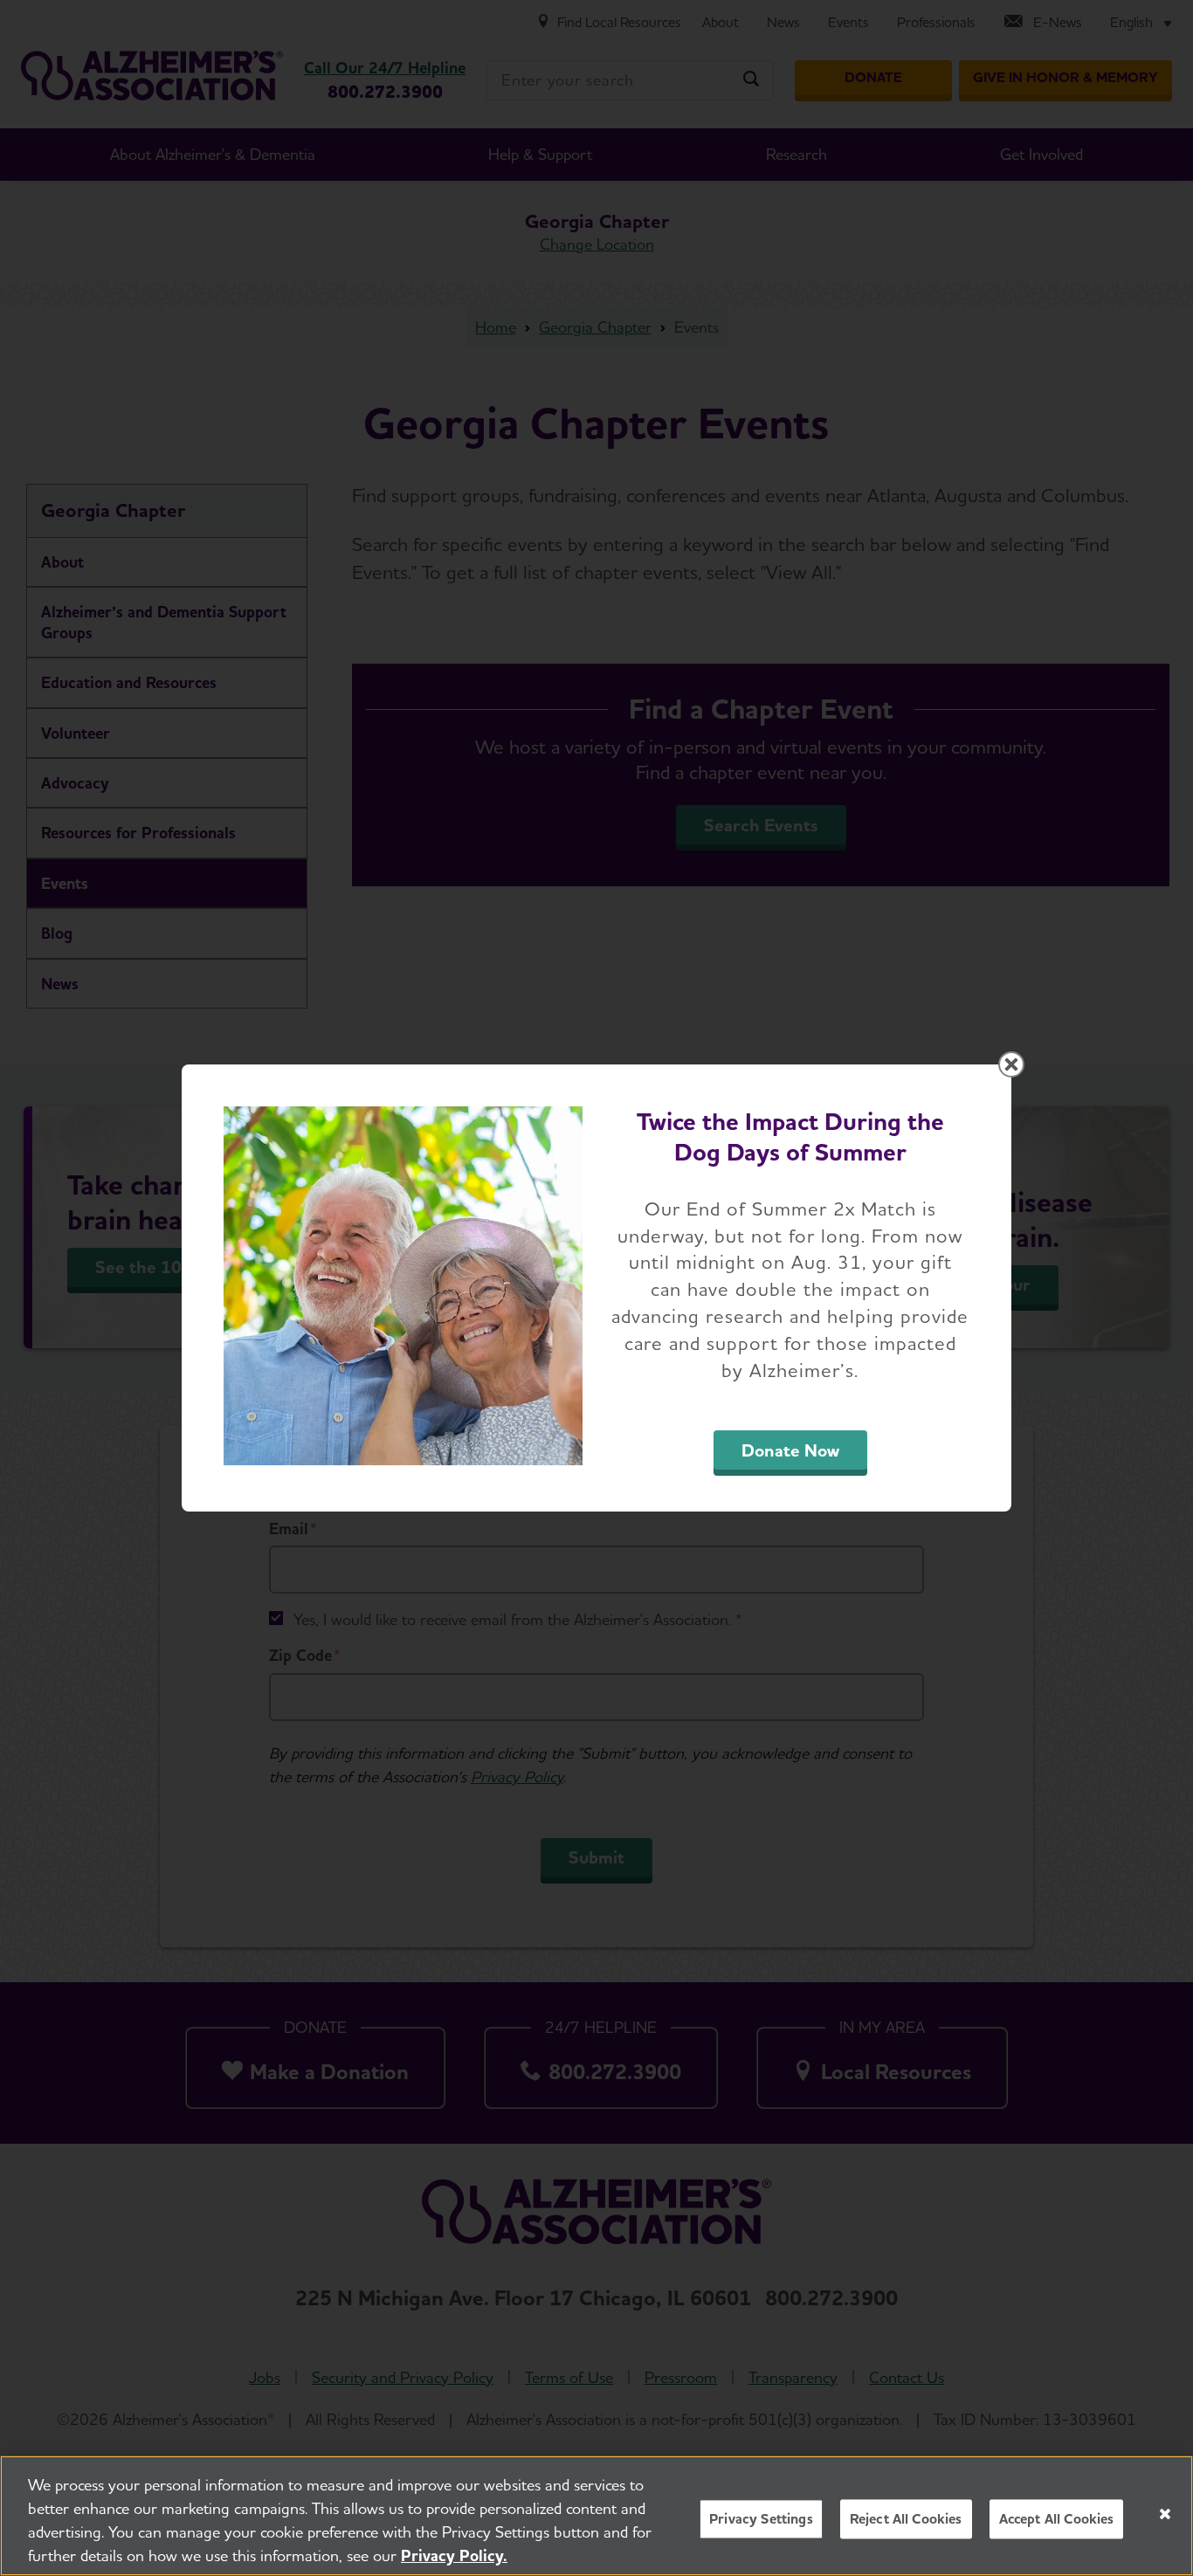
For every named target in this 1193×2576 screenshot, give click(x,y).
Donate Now (790, 1450)
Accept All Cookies (1057, 2519)
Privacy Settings (761, 2519)
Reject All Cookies (906, 2519)
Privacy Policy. (454, 2555)
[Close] (1165, 2514)
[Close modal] (1011, 1064)
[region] (596, 2516)
